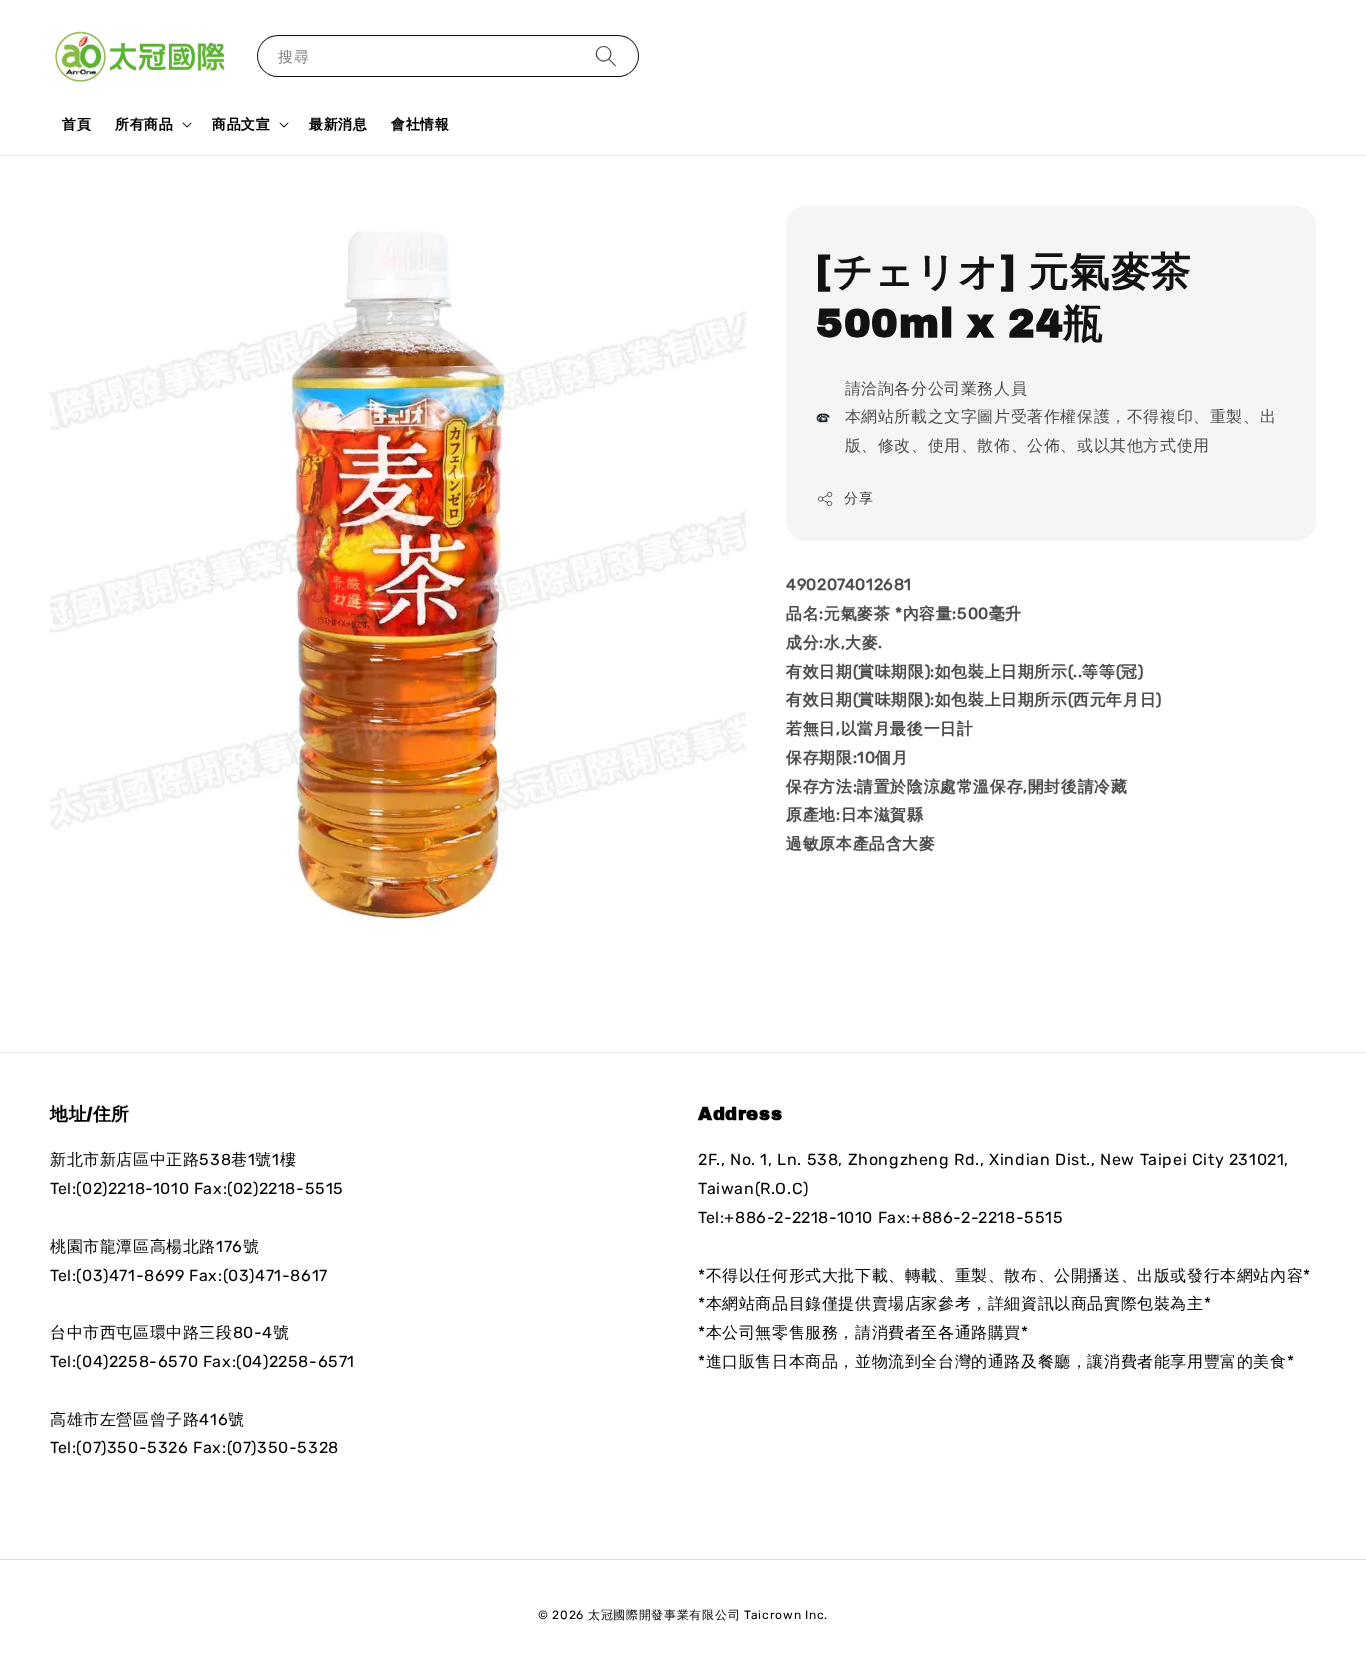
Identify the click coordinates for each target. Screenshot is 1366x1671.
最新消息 (338, 124)
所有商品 (144, 124)
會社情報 (420, 124)
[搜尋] (606, 55)
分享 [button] (858, 498)
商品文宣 (241, 124)
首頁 (76, 124)
